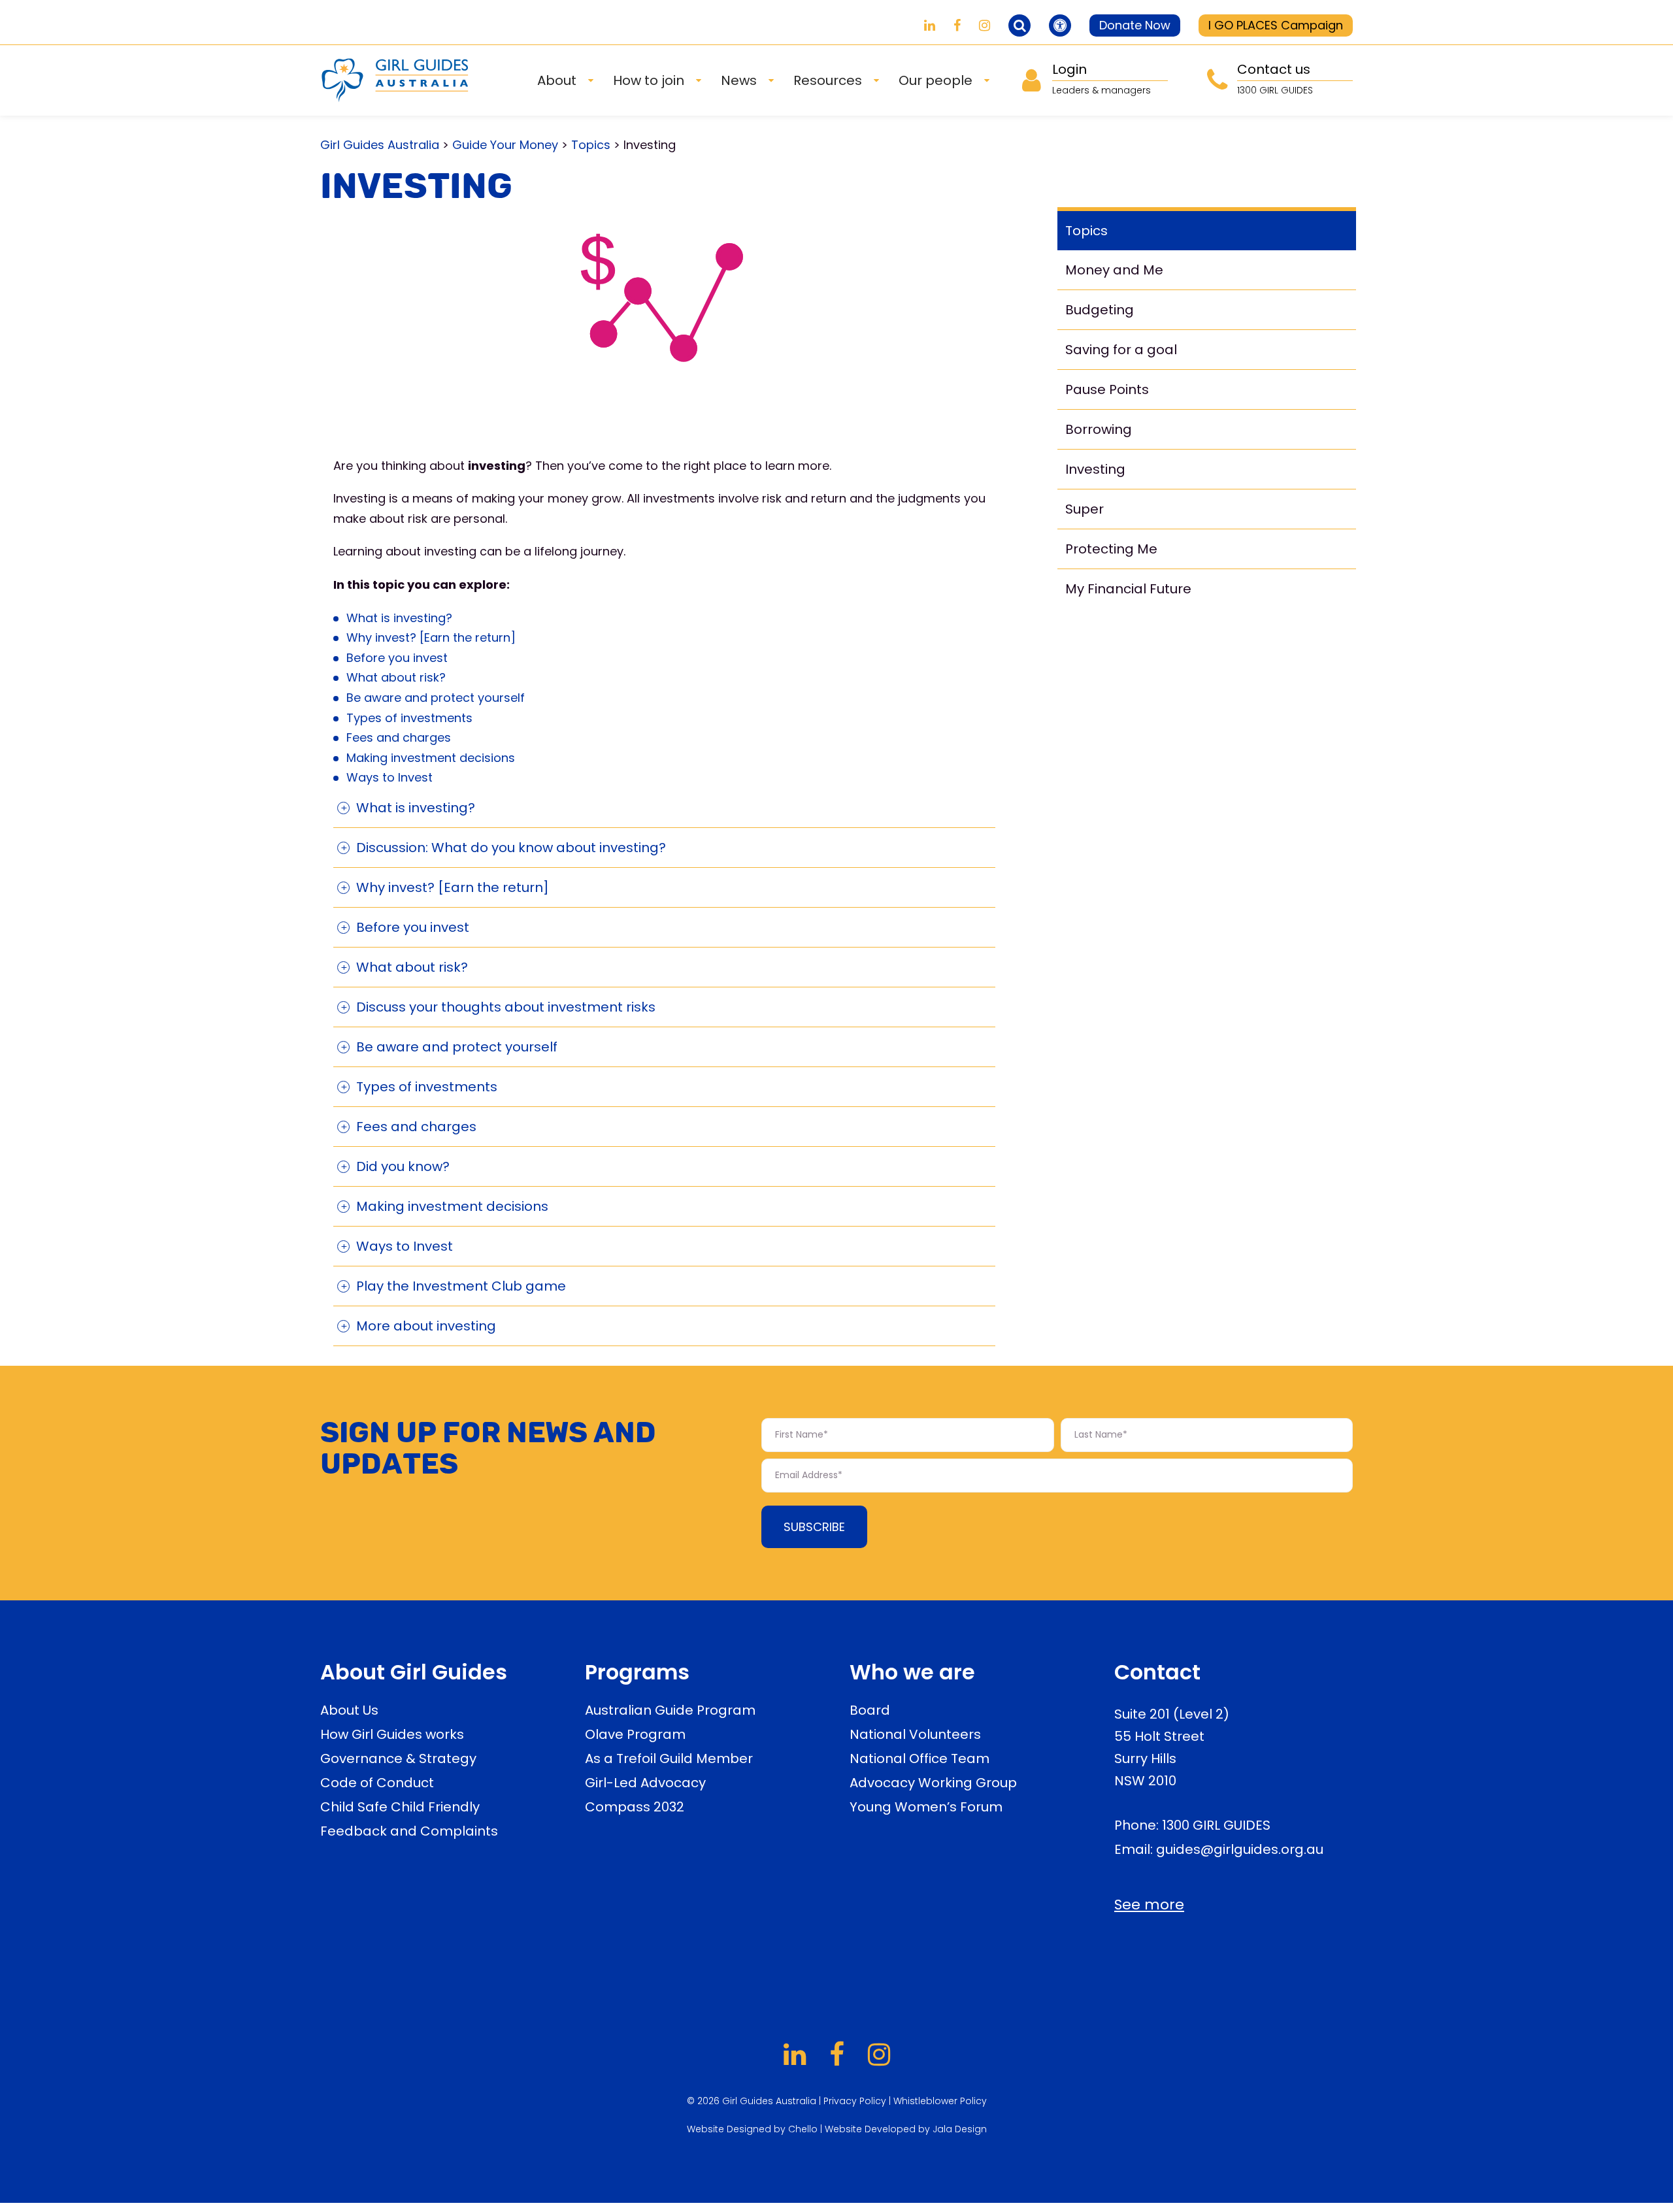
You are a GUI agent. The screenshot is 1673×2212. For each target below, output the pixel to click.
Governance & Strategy (398, 1758)
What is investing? (399, 618)
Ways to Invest (389, 777)
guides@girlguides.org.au (1240, 1849)
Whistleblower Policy (940, 2101)
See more (1149, 1905)
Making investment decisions (431, 758)
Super (1085, 509)
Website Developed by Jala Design (906, 2129)
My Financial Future (1128, 589)
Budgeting (1100, 310)
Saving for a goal (1121, 350)
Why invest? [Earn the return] (431, 637)
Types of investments (409, 718)
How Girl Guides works (392, 1734)
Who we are (912, 1672)
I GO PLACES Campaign (1276, 25)
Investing (1095, 469)
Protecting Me (1111, 549)
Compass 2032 (635, 1807)
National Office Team (919, 1758)
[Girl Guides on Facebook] (957, 25)
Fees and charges (399, 737)
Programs (637, 1672)
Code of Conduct (377, 1783)
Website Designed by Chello (754, 2129)
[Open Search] (1019, 25)
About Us (349, 1710)
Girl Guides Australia (380, 145)
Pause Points (1107, 389)
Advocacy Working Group (933, 1783)
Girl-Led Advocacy (645, 1783)
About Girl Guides (414, 1672)
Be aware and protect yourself (436, 698)
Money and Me (1114, 270)
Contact (1157, 1672)
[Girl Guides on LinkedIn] (930, 25)
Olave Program (635, 1734)
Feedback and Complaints (409, 1831)
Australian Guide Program (670, 1710)
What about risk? (396, 677)
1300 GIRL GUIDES (1216, 1825)
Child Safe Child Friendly (400, 1807)
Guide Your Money (505, 145)
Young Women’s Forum (926, 1807)
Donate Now (1135, 25)
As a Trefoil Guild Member (669, 1758)
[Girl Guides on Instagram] (985, 25)
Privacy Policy (855, 2101)
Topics (591, 145)
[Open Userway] (1060, 25)
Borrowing (1099, 429)
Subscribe (814, 1527)
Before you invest (397, 658)
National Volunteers (915, 1734)
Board (870, 1710)
